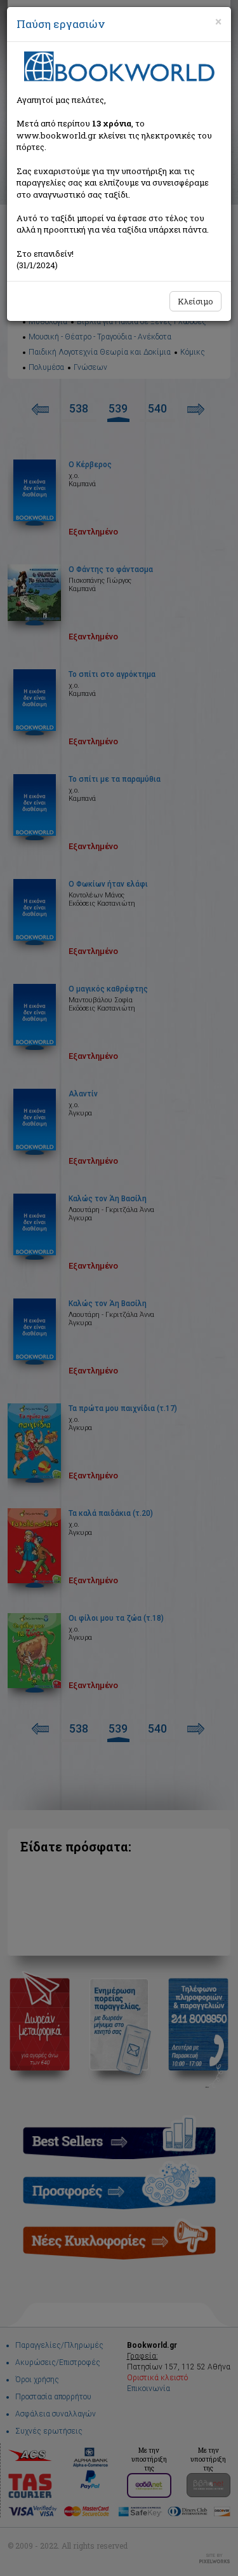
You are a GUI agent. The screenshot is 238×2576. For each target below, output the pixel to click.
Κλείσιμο (195, 301)
